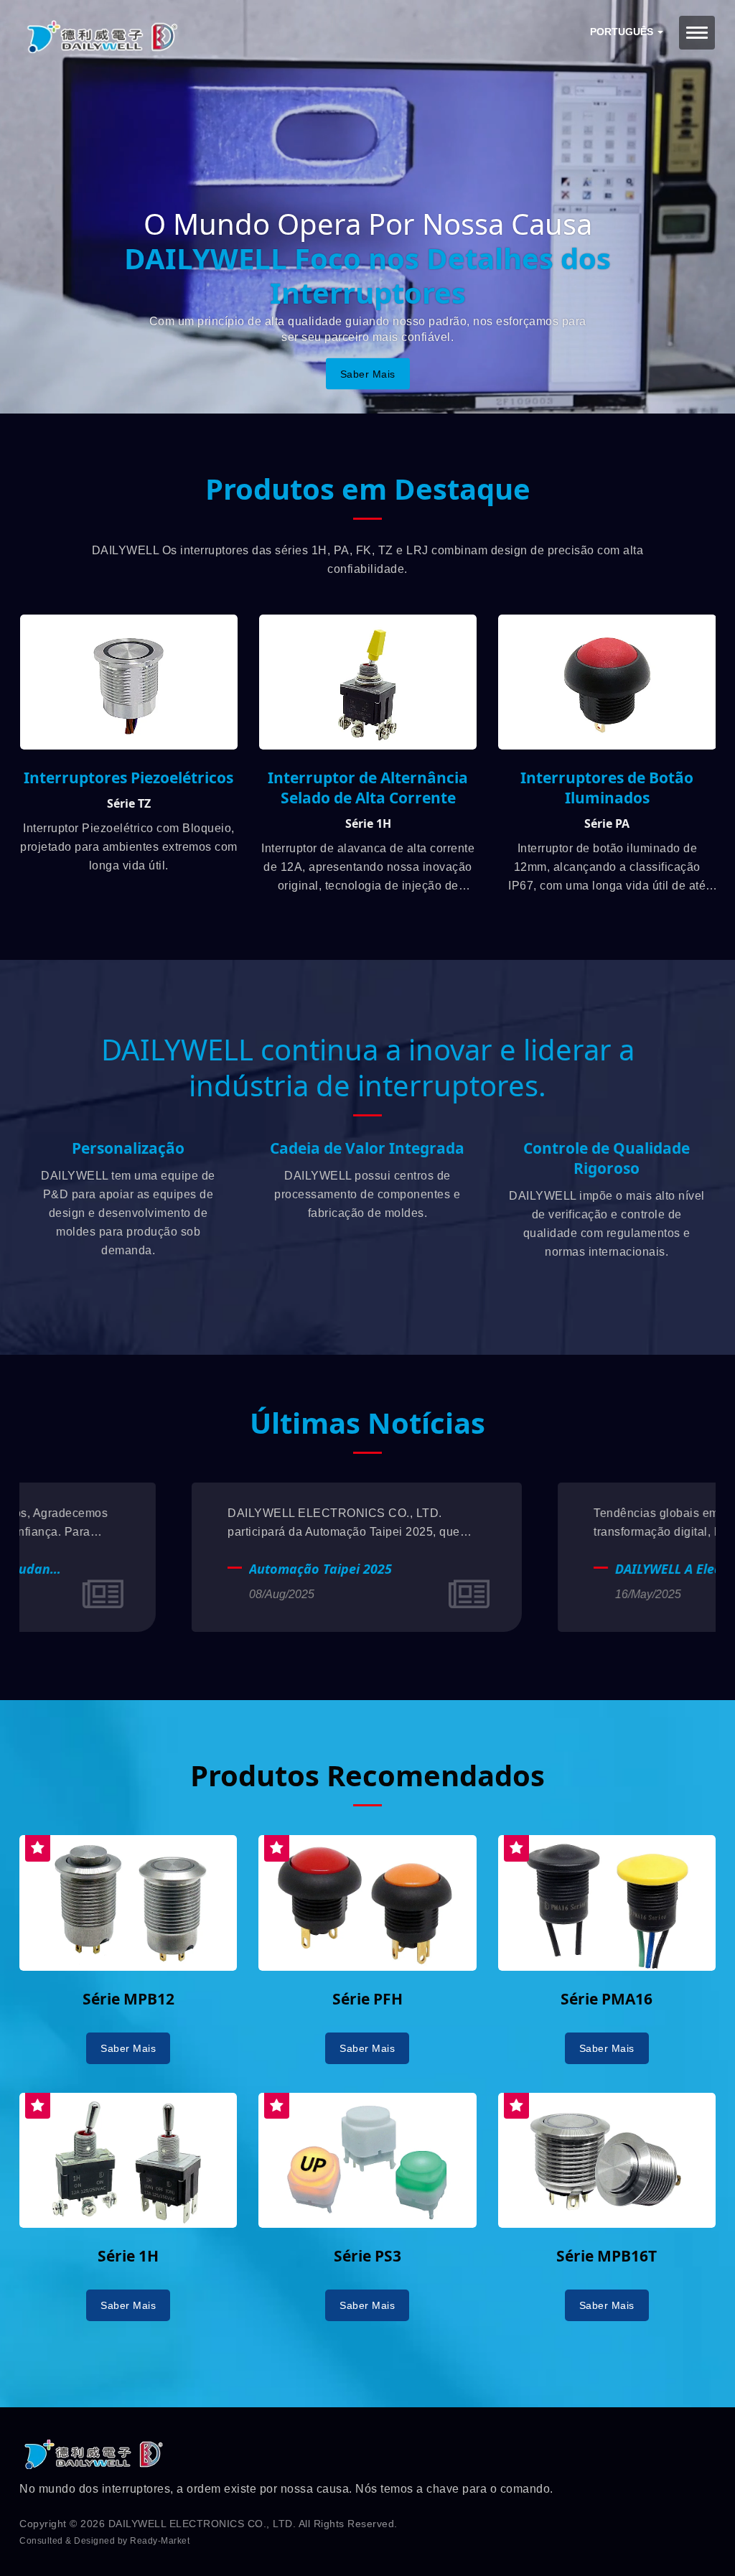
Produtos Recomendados (367, 1775)
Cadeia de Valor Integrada (367, 1148)
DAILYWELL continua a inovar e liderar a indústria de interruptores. (368, 1068)
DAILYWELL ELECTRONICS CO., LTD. (202, 2524)
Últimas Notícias (367, 1423)
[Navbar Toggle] (697, 33)
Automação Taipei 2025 (148, 1569)
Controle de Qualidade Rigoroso (607, 1158)
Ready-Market (160, 2541)
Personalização (128, 1148)
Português (623, 32)
